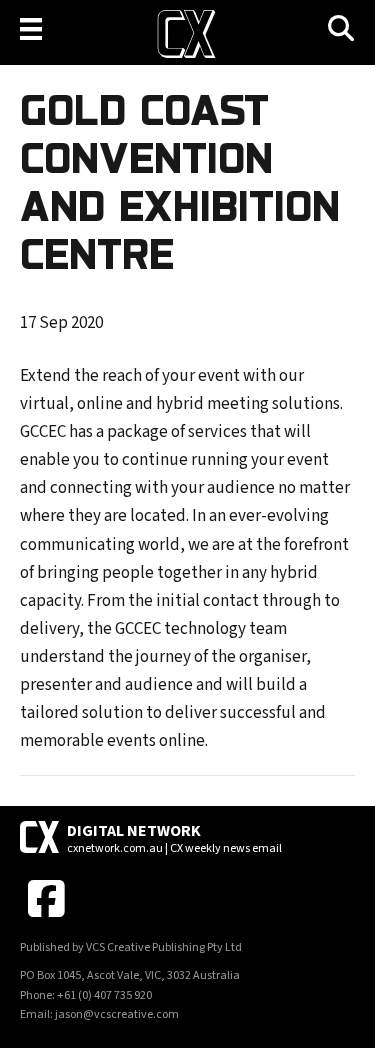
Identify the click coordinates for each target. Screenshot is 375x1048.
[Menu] (31, 29)
